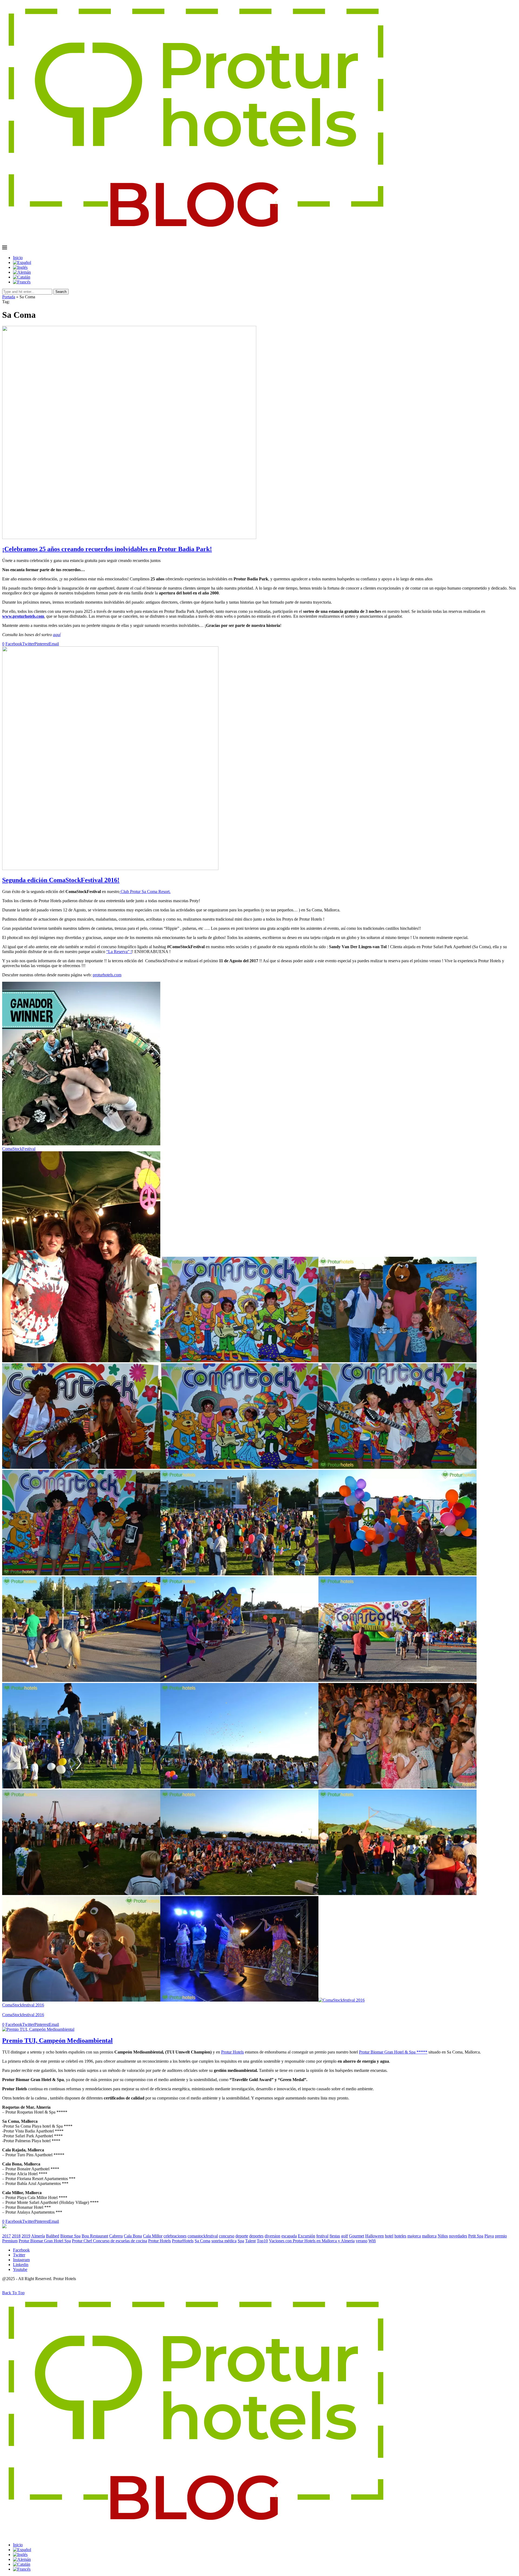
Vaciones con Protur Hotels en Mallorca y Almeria (312, 2241)
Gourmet (357, 2236)
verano (362, 2241)
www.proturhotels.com (23, 616)
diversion (272, 2236)
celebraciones (175, 2236)
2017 (6, 2236)
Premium (10, 2241)
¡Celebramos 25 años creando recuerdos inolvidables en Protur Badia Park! (107, 549)
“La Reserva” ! (119, 952)
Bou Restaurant (95, 2236)
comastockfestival (203, 2236)
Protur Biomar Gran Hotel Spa (45, 2241)
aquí (57, 635)
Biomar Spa (70, 2236)
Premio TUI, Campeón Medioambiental (57, 2041)
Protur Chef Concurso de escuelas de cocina (109, 2241)
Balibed (53, 2236)
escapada (289, 2236)
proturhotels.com (107, 975)
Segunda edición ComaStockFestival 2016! (61, 880)
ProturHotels (183, 2241)
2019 (26, 2236)
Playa (489, 2236)
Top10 (262, 2241)
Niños (443, 2236)
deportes (256, 2236)
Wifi (372, 2241)
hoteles (400, 2236)
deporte (242, 2236)
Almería (38, 2236)
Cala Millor (153, 2236)
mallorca (429, 2236)
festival (322, 2236)
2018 (16, 2236)
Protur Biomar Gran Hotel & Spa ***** (393, 2052)
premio (501, 2236)
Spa (241, 2241)
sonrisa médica (224, 2241)
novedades (458, 2236)
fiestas (335, 2236)
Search (61, 292)
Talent (250, 2241)
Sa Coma (202, 2241)
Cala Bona (133, 2236)
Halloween (375, 2236)
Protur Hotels (232, 2052)
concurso (227, 2236)
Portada (9, 297)
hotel (389, 2236)
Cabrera (116, 2236)
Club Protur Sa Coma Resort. (145, 892)
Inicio (18, 258)
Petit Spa (476, 2236)
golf (345, 2236)
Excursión (307, 2236)
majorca (414, 2236)
